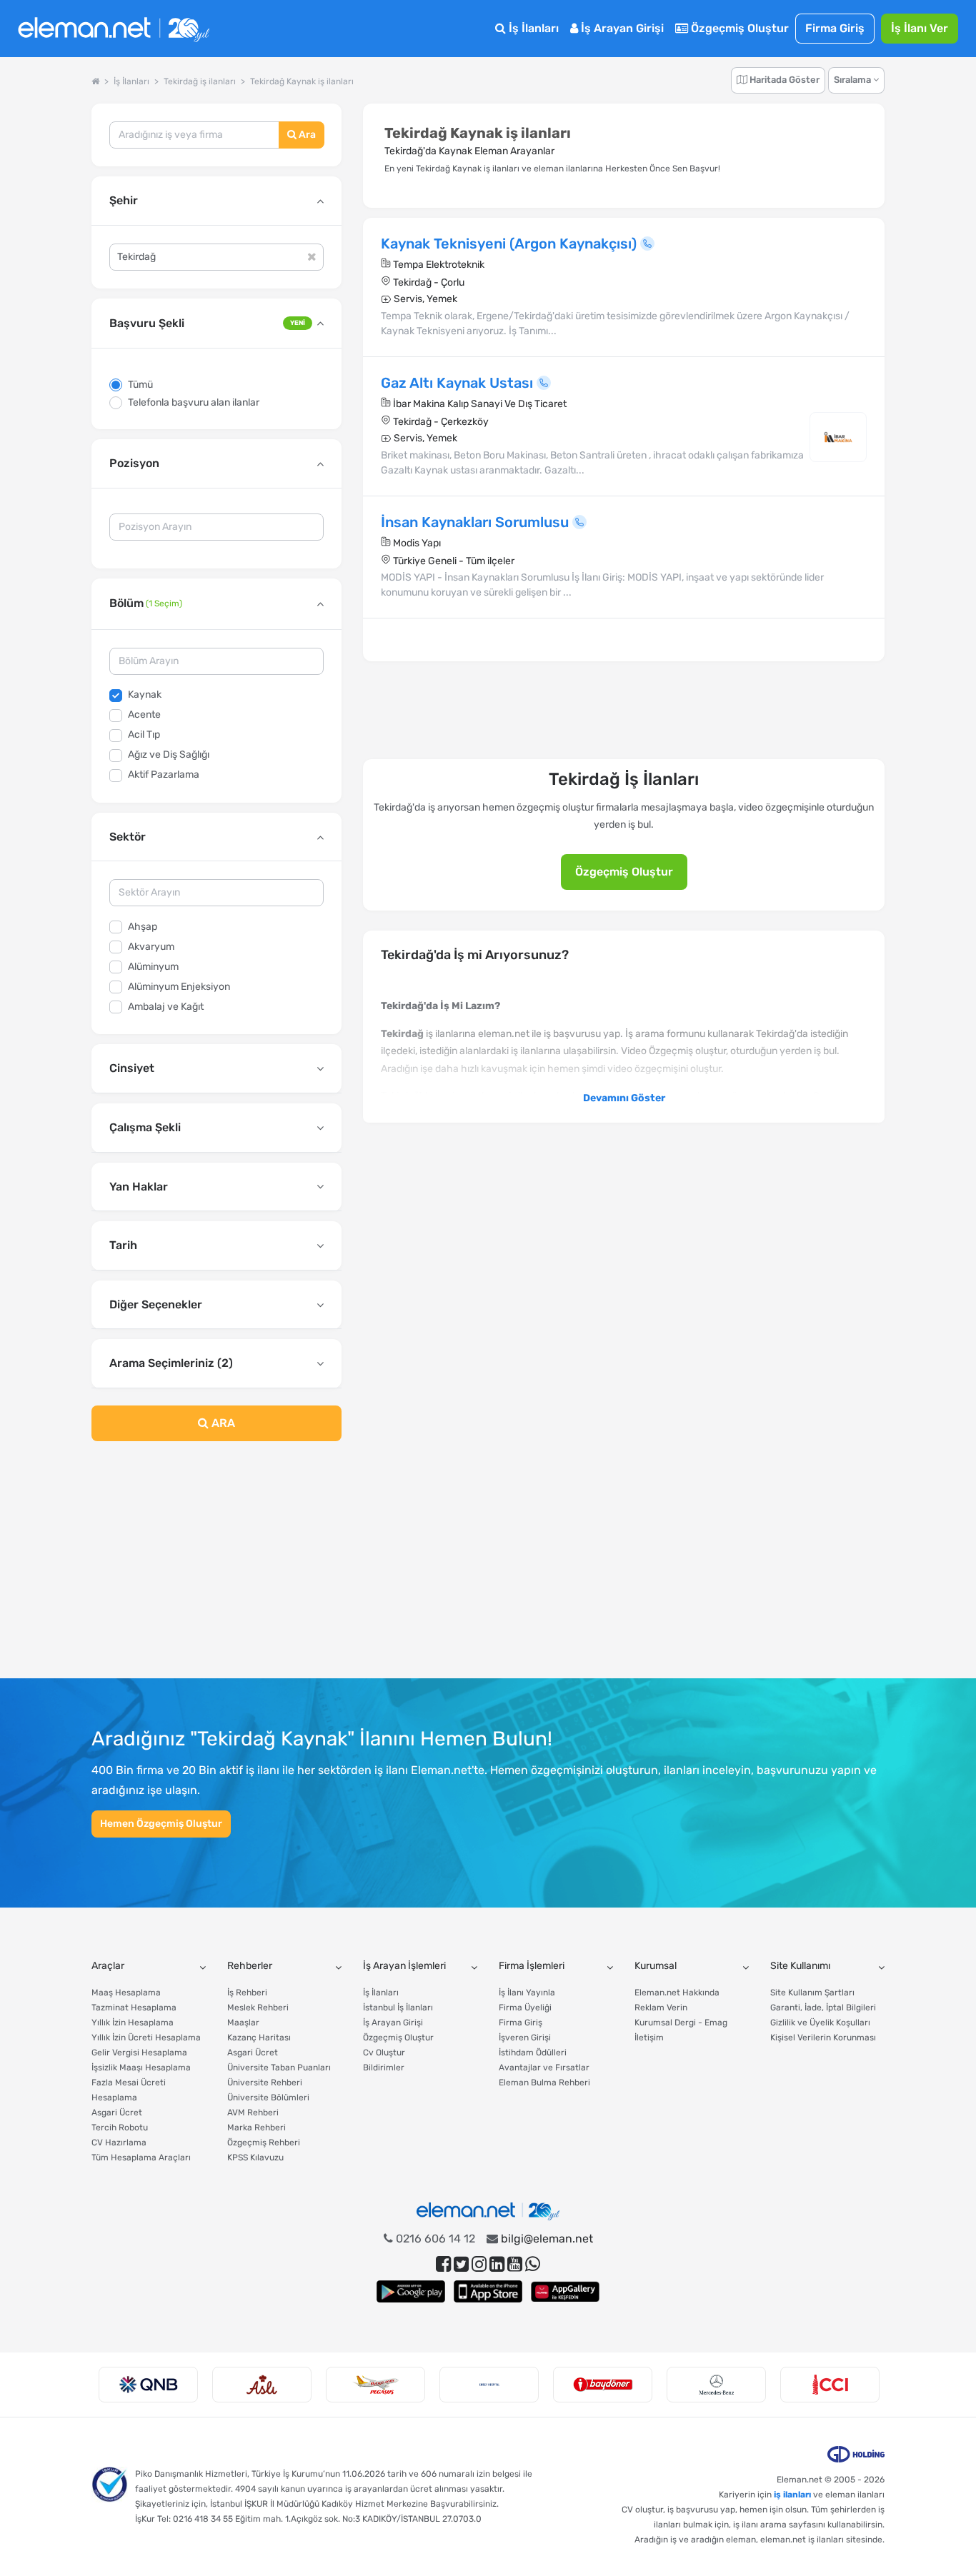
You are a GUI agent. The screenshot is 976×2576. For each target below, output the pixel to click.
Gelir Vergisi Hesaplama (139, 2053)
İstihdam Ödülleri (533, 2053)
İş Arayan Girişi (621, 28)
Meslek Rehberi (258, 2008)
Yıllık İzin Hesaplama (133, 2023)
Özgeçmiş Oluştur (738, 28)
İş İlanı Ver (920, 28)
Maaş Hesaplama (126, 1993)
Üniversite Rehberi (265, 2083)
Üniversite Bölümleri (268, 2098)
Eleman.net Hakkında (677, 1993)
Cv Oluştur (384, 2053)
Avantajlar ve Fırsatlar (544, 2068)
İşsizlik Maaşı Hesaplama (141, 2068)
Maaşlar (243, 2023)
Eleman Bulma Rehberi (544, 2083)
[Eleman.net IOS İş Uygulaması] (488, 2291)
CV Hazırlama (119, 2143)
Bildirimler (384, 2068)
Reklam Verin (661, 2008)
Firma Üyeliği (525, 2008)
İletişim (649, 2038)
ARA (222, 1423)
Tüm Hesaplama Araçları (141, 2157)
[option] (148, 2385)
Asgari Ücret (117, 2113)
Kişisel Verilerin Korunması (823, 2038)
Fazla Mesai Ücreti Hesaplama (129, 2090)
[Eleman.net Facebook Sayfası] (443, 2264)
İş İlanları (532, 28)
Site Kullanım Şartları (812, 1993)
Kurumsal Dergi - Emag (681, 2023)
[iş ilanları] (114, 29)
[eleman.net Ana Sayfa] (95, 81)
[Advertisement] (216, 1568)
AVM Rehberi (253, 2113)
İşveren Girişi (525, 2038)
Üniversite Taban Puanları (279, 2068)
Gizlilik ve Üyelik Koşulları (820, 2023)
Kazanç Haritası (259, 2038)
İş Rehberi (247, 1993)
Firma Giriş (835, 28)
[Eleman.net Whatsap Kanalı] (533, 2264)
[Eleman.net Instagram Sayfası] (479, 2264)
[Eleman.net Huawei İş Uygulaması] (565, 2291)
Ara (306, 135)
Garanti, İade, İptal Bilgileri (823, 2008)
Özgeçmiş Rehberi (264, 2143)
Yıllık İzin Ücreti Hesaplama (146, 2038)
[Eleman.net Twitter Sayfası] (461, 2264)
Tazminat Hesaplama (134, 2008)
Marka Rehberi (257, 2128)
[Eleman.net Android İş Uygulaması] (411, 2291)
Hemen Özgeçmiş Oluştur (161, 1824)
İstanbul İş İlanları (398, 2008)
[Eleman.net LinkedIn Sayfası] (497, 2264)
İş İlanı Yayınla (527, 1993)
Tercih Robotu (120, 2128)
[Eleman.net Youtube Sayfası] (515, 2264)
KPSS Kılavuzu (255, 2157)
